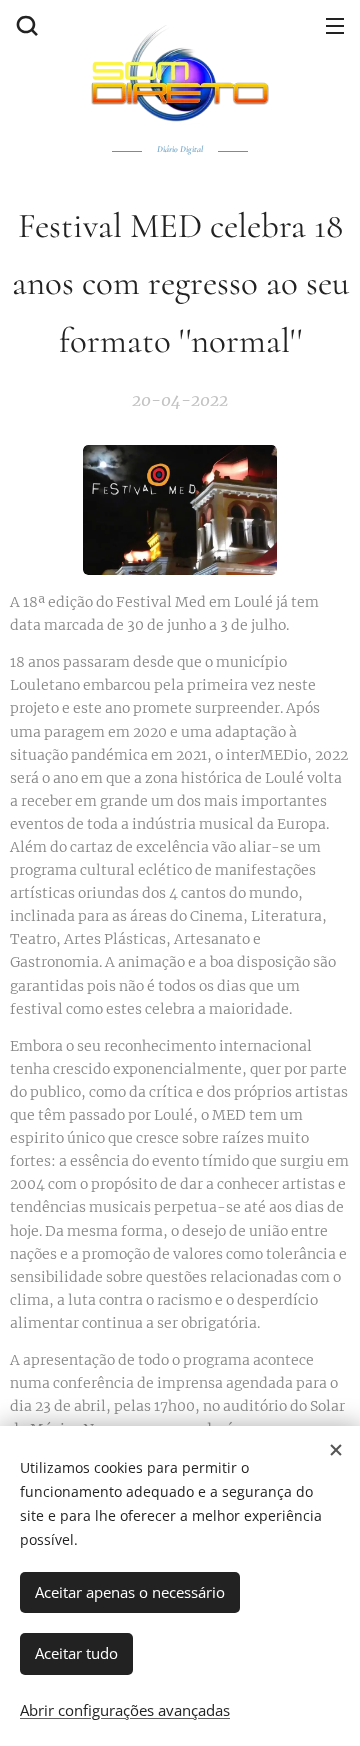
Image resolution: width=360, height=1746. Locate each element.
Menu (335, 25)
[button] (25, 25)
